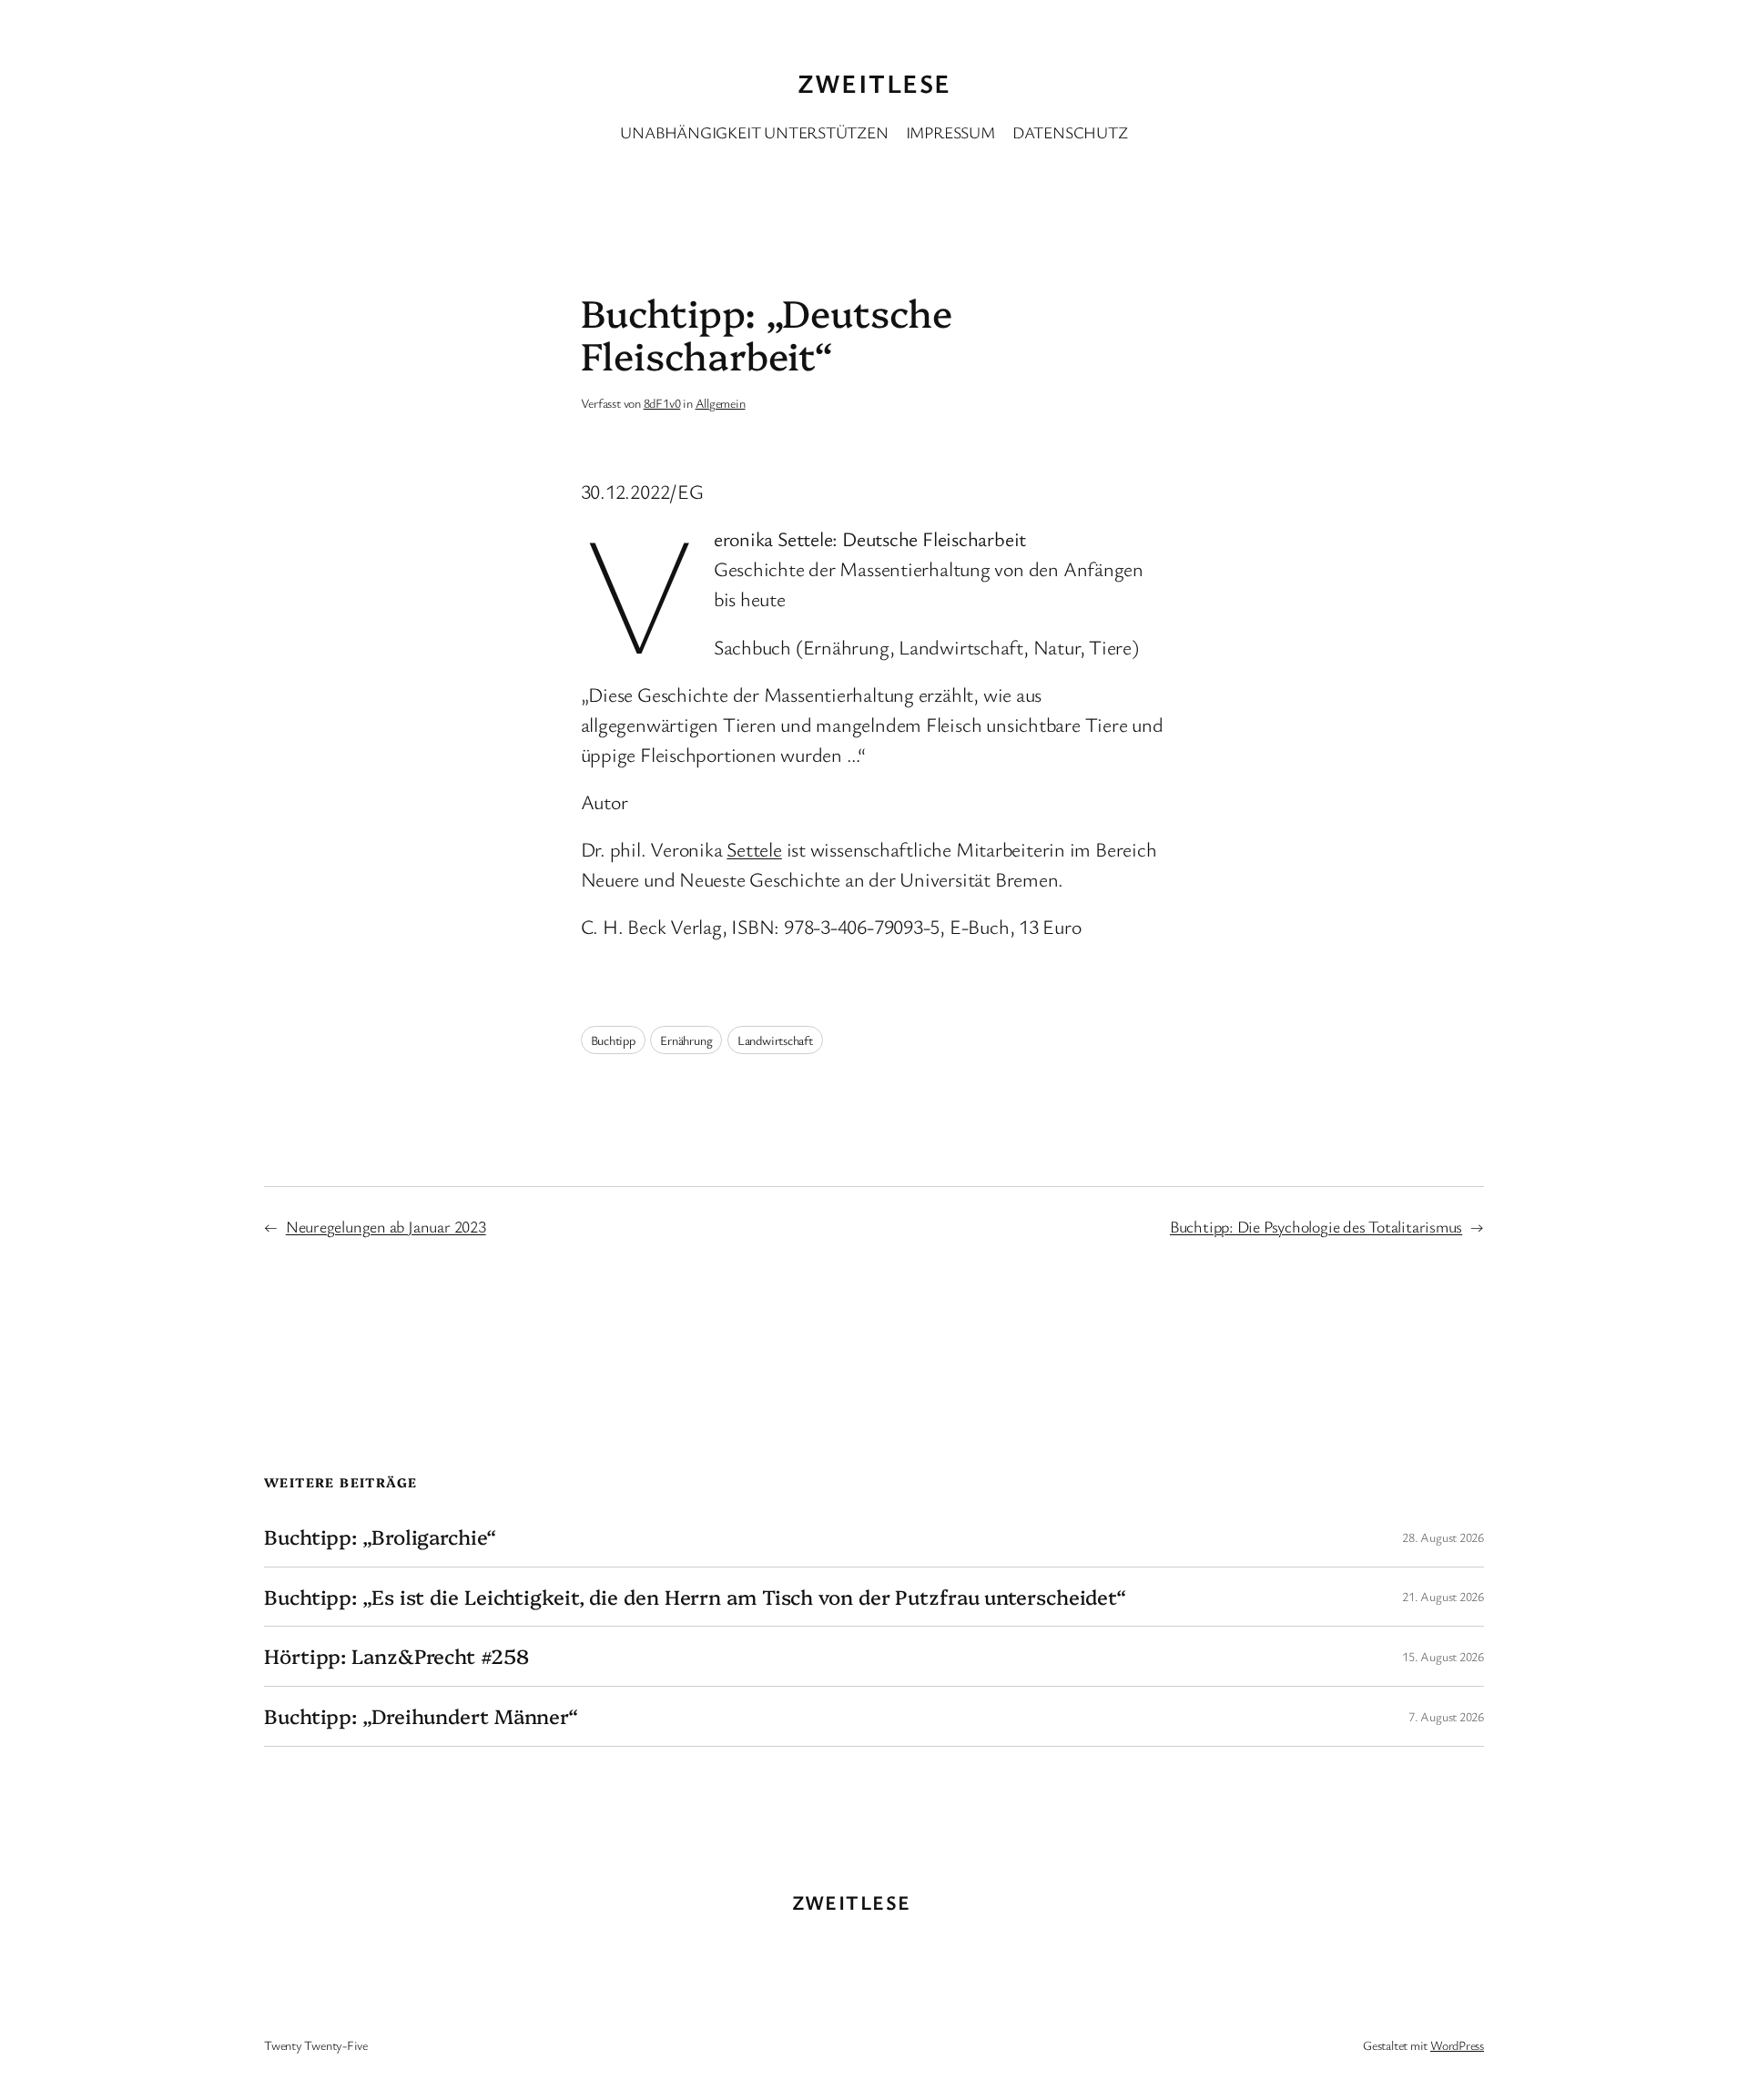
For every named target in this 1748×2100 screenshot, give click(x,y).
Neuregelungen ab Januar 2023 (386, 1226)
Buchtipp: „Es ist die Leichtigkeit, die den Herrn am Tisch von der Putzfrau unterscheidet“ (695, 1597)
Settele (754, 849)
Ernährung (686, 1040)
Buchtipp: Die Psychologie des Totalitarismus (1316, 1226)
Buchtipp (613, 1040)
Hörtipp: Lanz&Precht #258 (396, 1656)
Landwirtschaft (775, 1040)
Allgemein (721, 403)
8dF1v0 (662, 403)
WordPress (1457, 2045)
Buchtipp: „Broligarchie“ (380, 1537)
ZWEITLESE (874, 83)
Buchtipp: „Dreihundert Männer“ (421, 1716)
